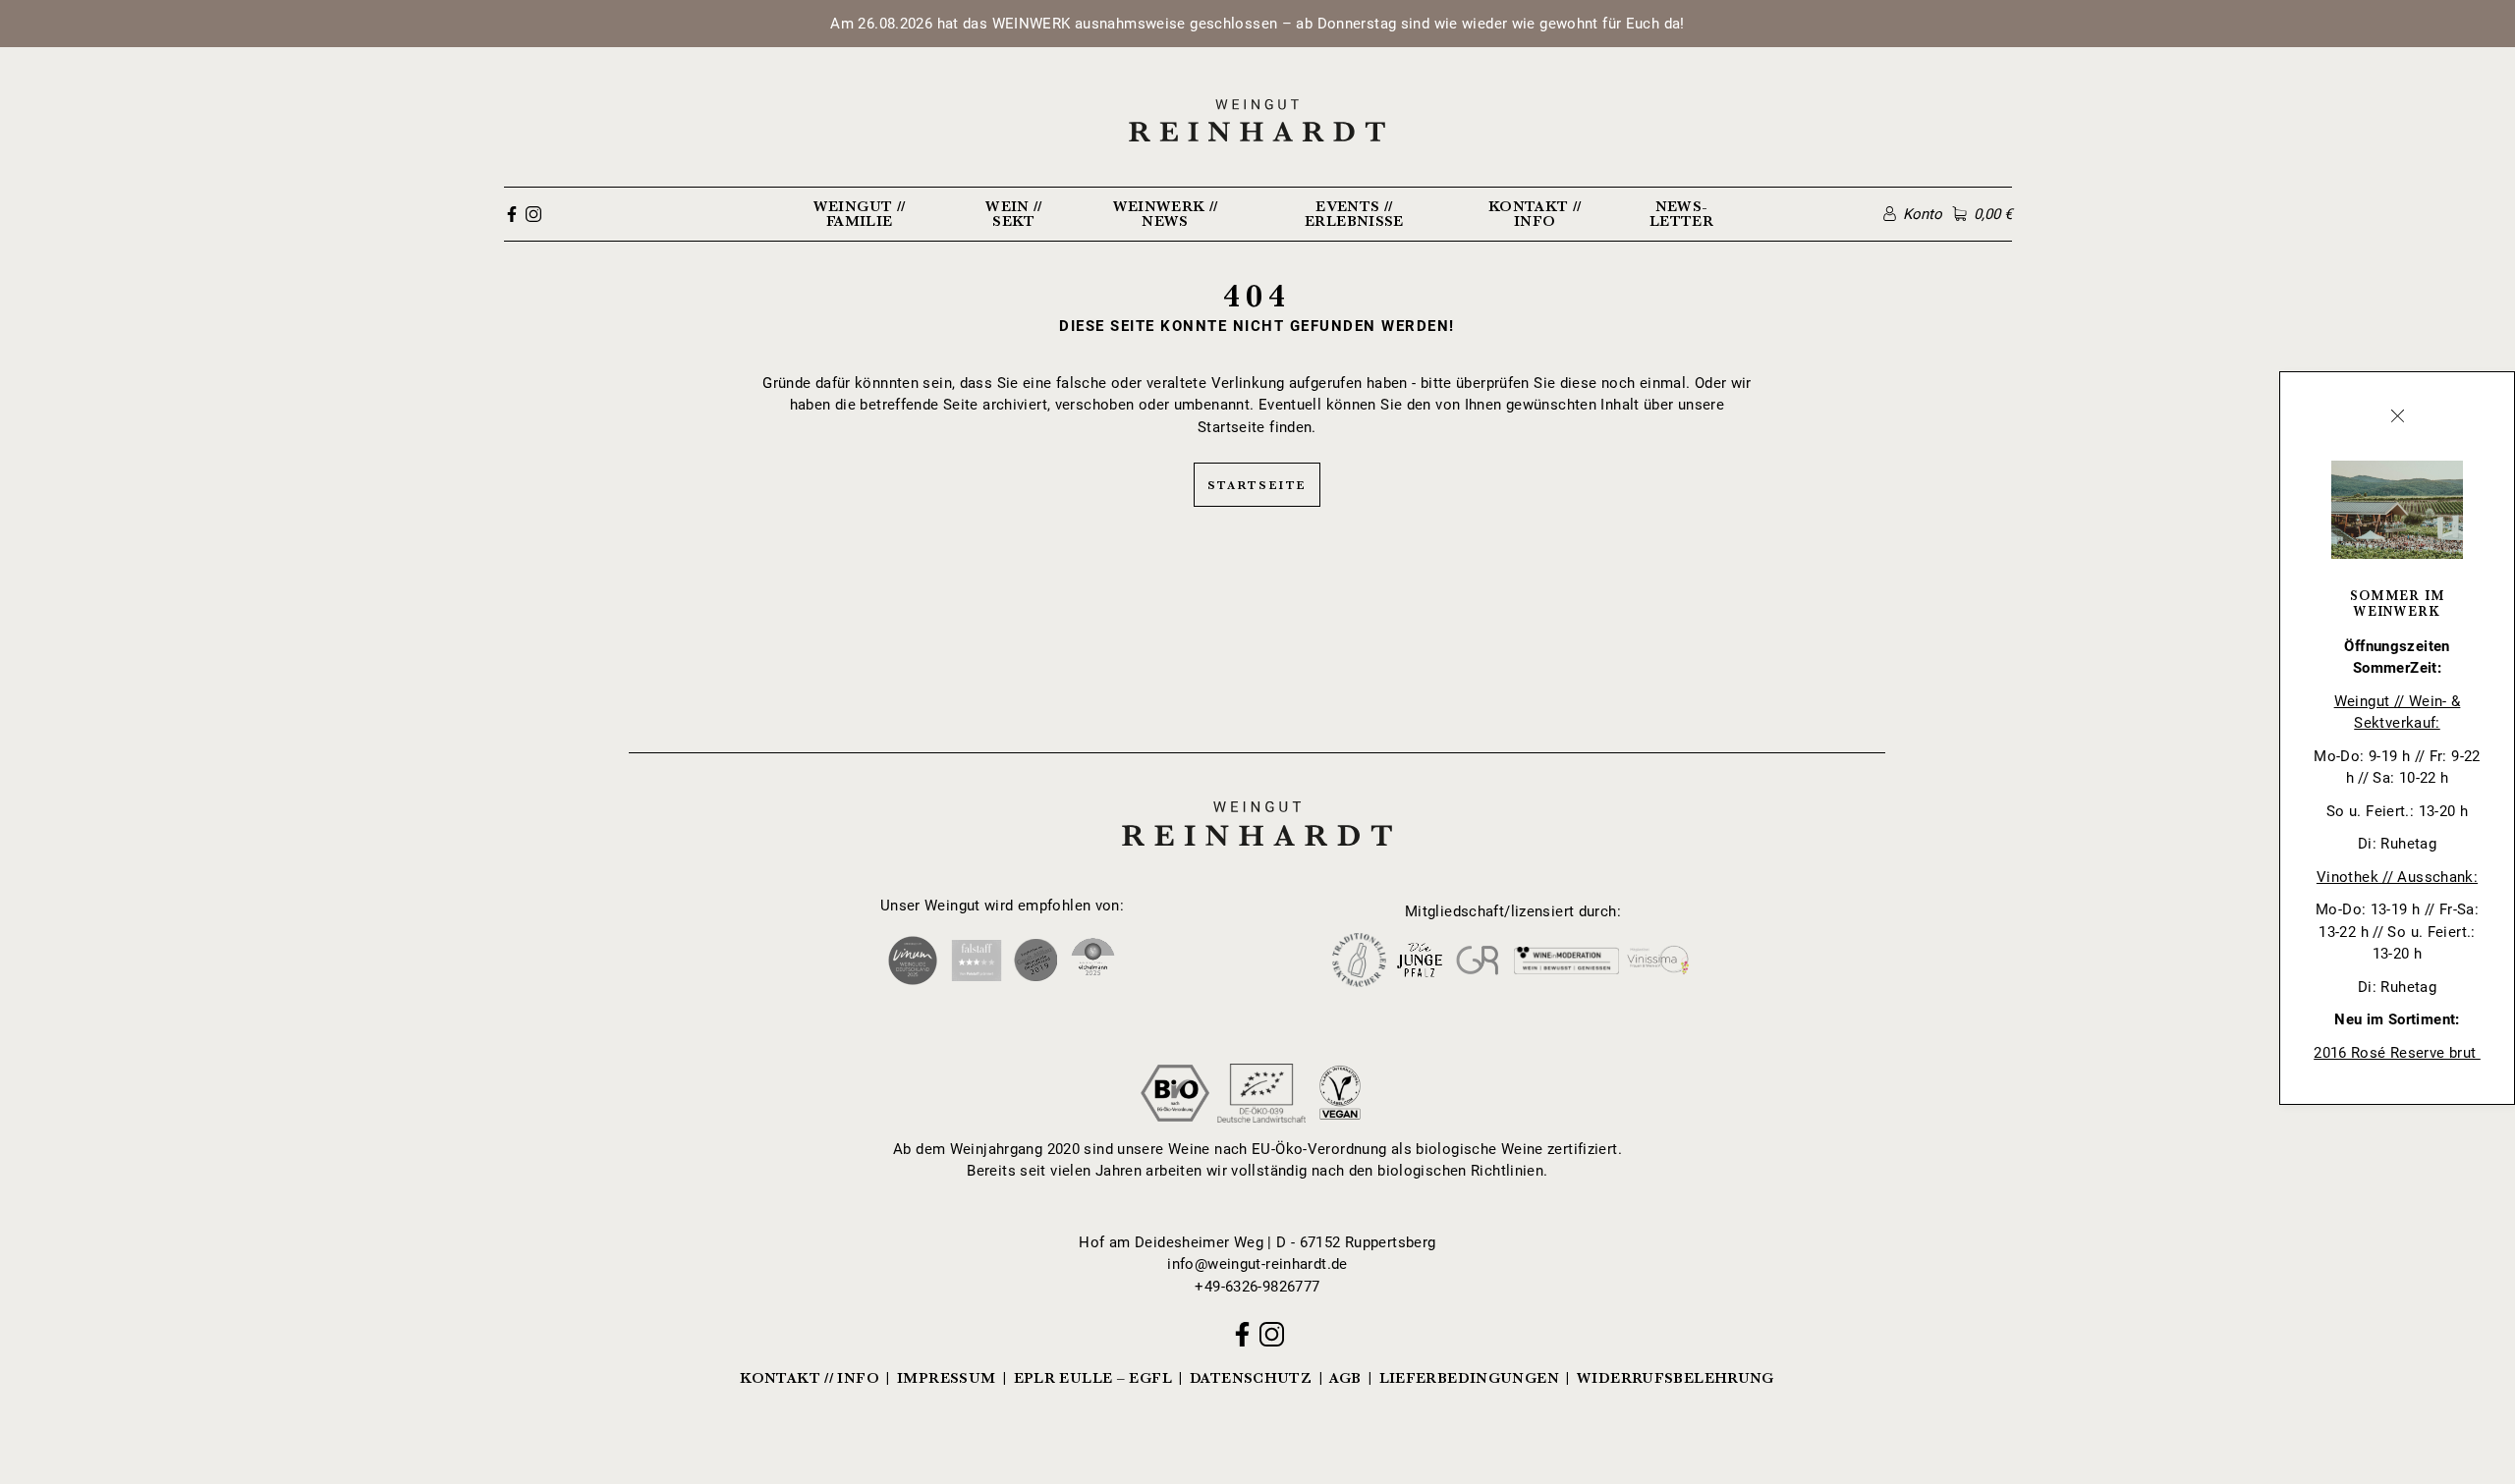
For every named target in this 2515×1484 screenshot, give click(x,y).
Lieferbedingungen (1469, 1378)
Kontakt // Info (1535, 214)
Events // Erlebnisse (1354, 214)
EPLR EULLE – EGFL (1093, 1378)
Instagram (533, 214)
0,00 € (1992, 214)
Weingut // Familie (860, 214)
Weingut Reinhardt (1257, 799)
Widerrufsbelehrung (1676, 1378)
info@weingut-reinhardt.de (1257, 1264)
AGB (1345, 1378)
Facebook (512, 214)
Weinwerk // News (1166, 214)
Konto (1923, 214)
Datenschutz (1251, 1378)
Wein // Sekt (1014, 214)
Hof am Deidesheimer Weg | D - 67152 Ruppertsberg (1257, 1242)
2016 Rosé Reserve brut (2397, 1053)
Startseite (1257, 485)
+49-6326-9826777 (1257, 1287)
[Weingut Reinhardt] (1258, 120)
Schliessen (2397, 416)
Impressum (946, 1378)
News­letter (1681, 214)
